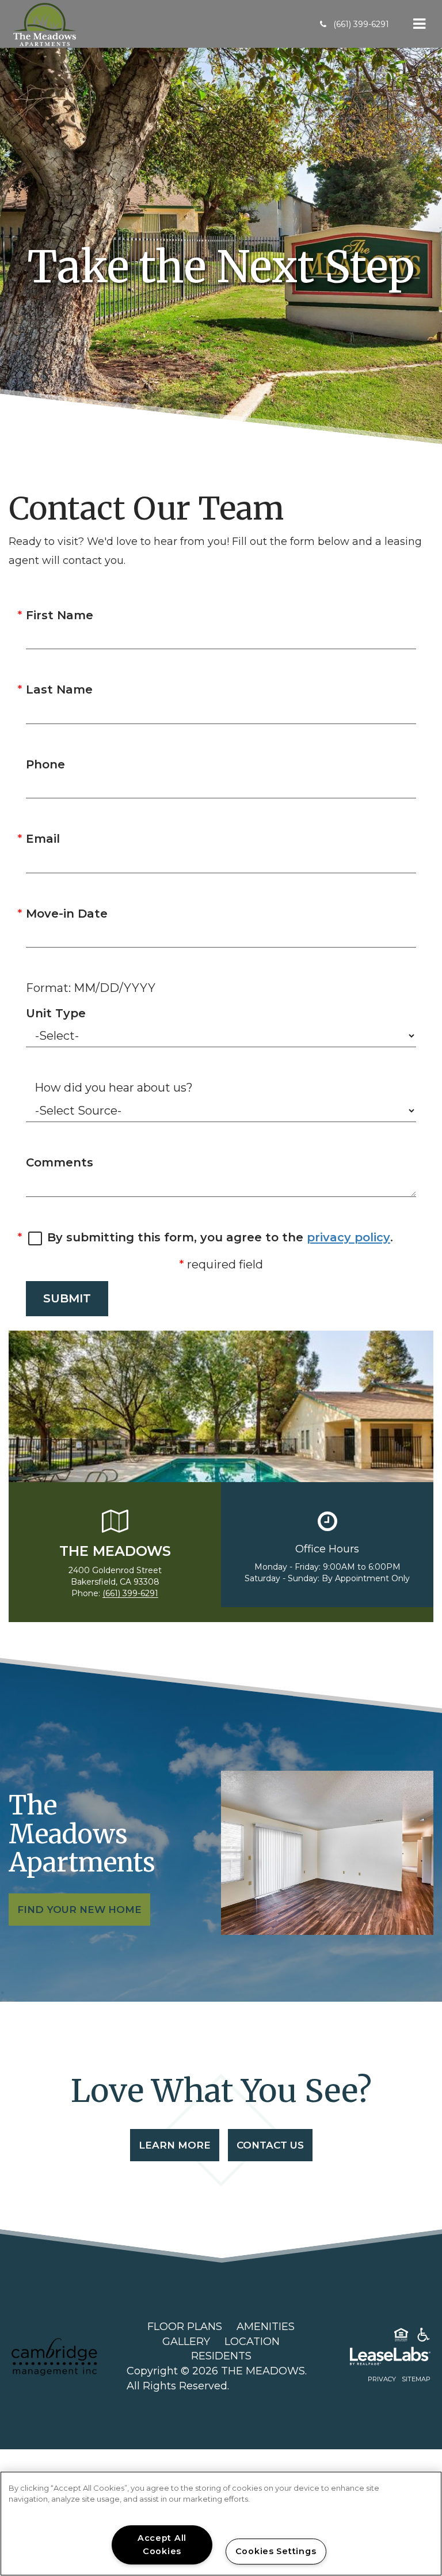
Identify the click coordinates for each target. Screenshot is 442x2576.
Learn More (175, 2145)
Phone (45, 764)
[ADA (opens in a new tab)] (424, 2337)
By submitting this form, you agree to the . (220, 1237)
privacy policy (348, 1237)
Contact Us (270, 2145)
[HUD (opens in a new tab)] (401, 2337)
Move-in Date (67, 914)
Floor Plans (185, 2327)
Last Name (59, 690)
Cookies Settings (276, 2551)
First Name (60, 615)
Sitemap (416, 2379)
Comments (60, 1162)
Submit (67, 1298)
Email (43, 839)
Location (252, 2342)
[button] (355, 24)
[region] (221, 2524)
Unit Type (56, 1013)
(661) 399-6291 (130, 1593)
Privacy (382, 2379)
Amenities (266, 2327)
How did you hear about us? (114, 1088)
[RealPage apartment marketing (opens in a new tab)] (373, 2358)
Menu (417, 24)
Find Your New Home (79, 1910)
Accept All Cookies (162, 2545)
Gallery (186, 2342)
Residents (221, 2356)
